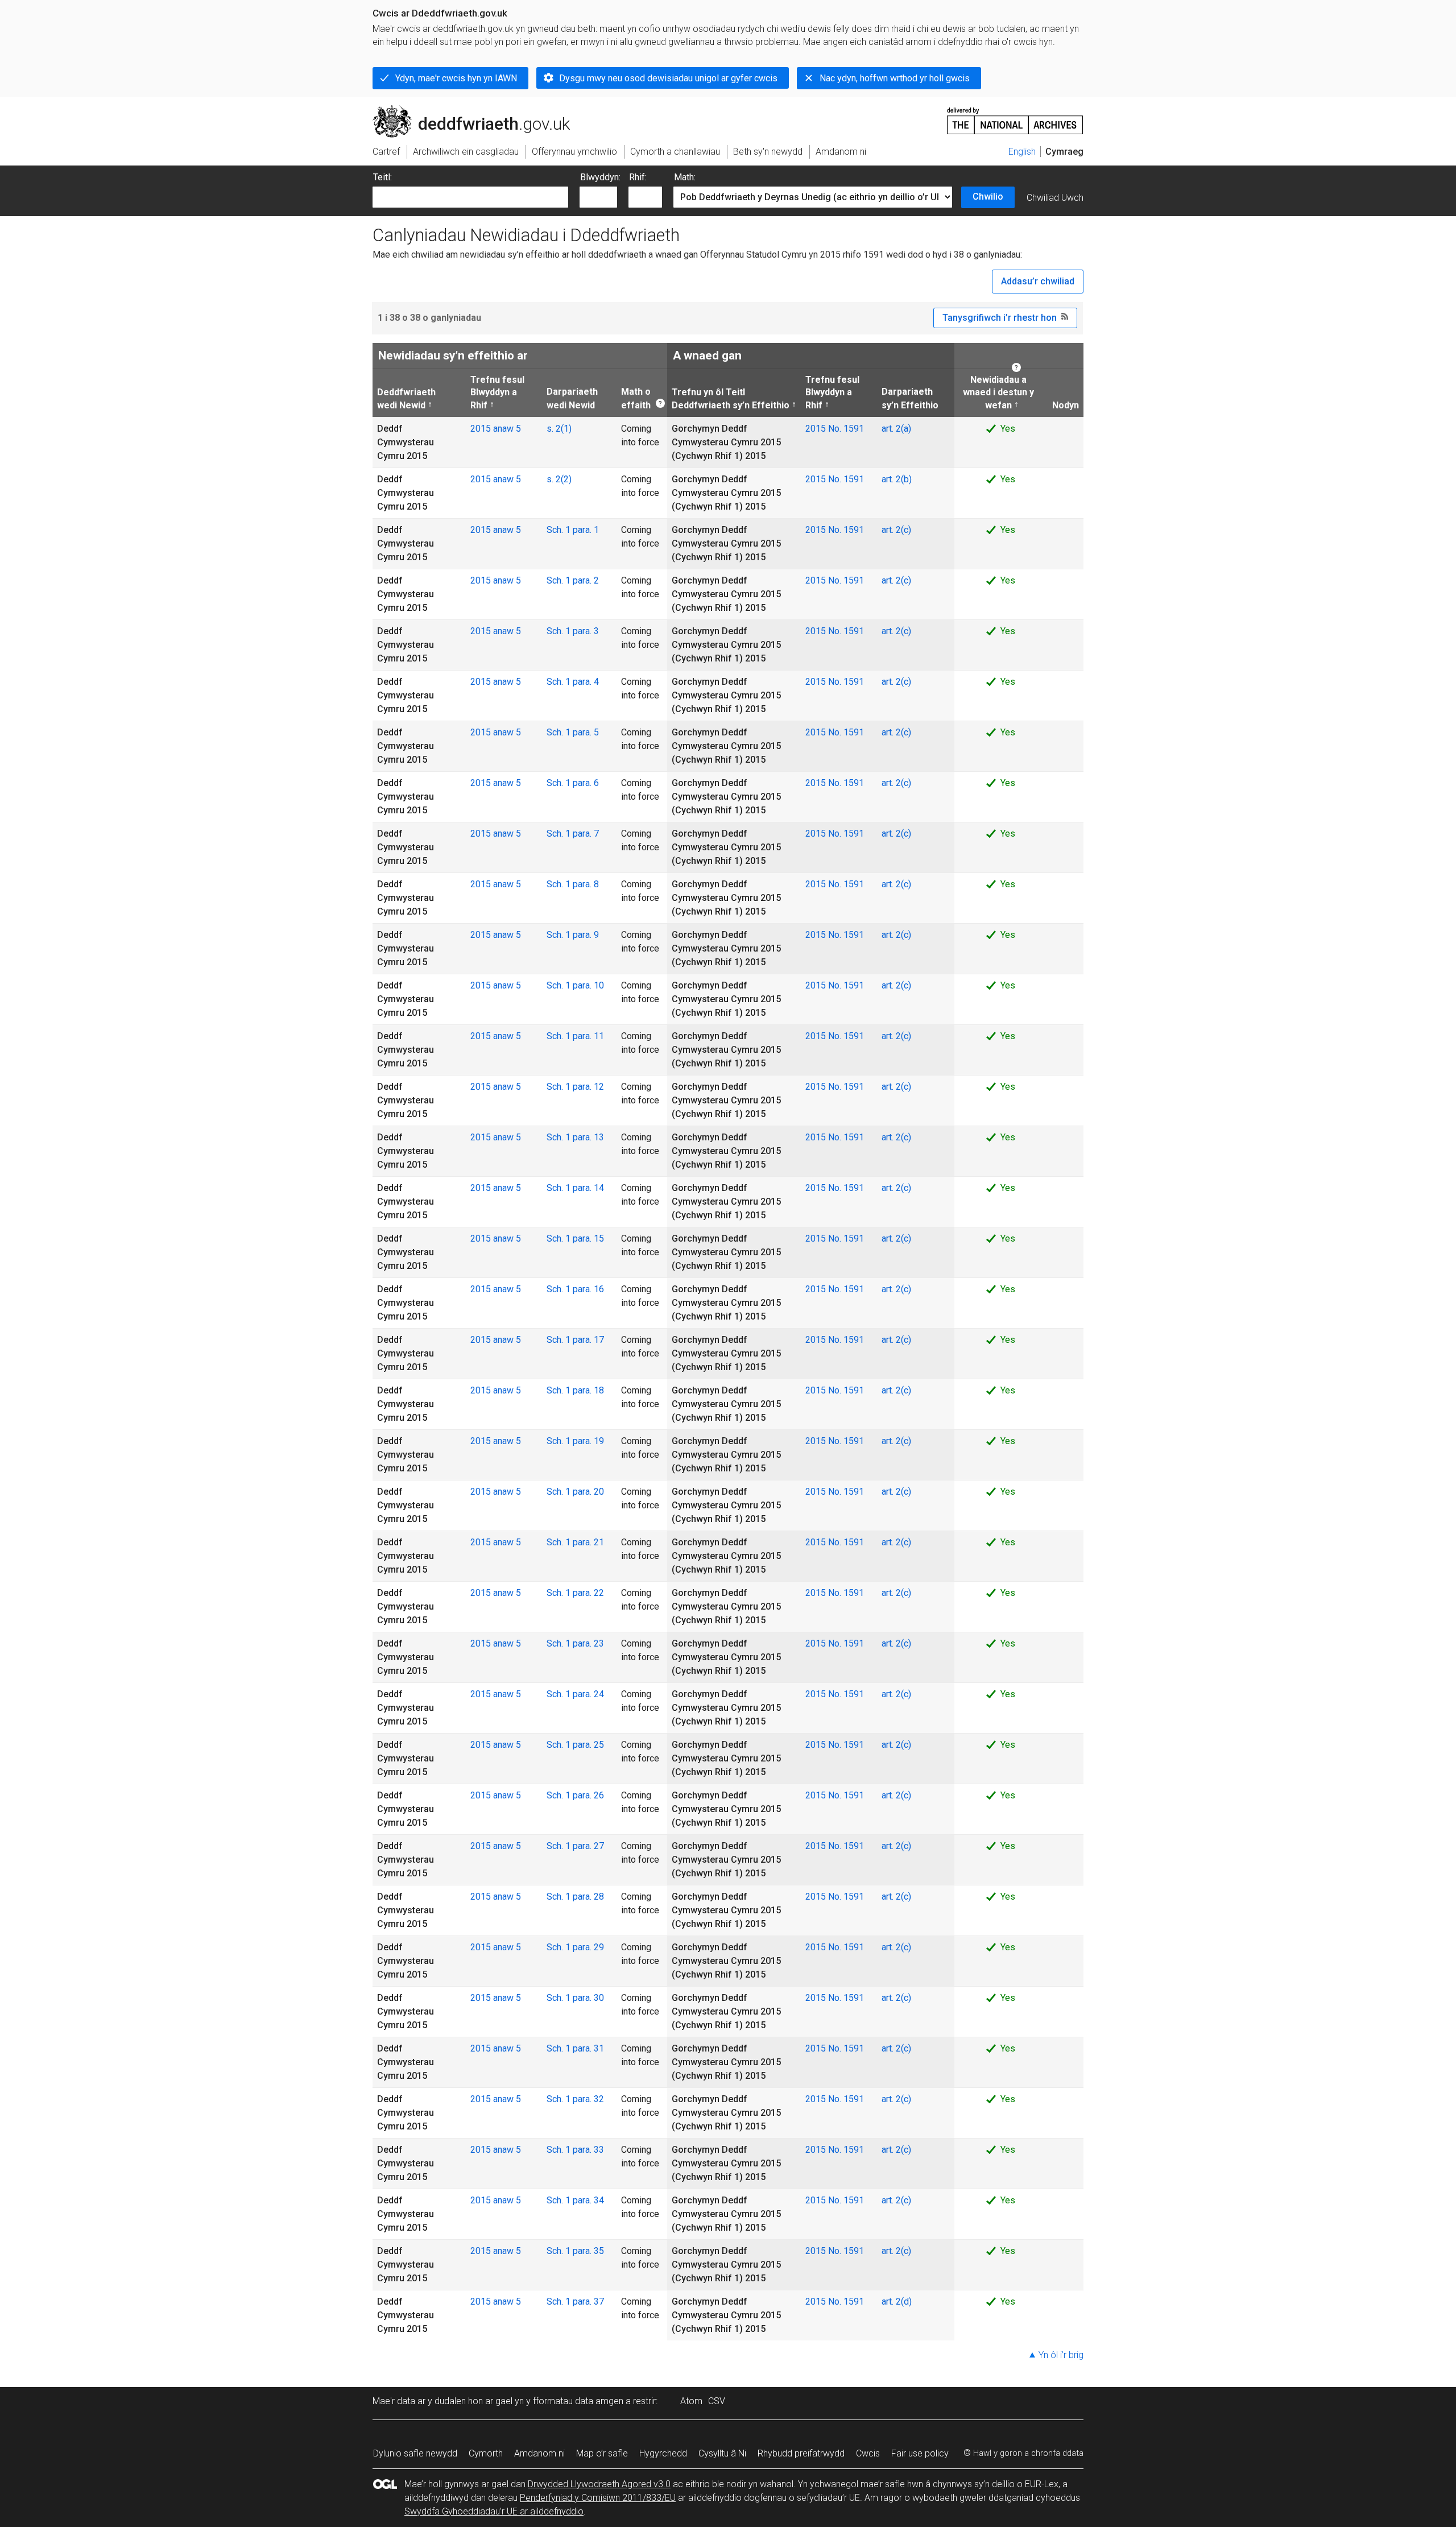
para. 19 (588, 1441)
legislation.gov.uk (467, 110)
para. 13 (588, 1137)
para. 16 (588, 1289)
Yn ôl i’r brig (1061, 2355)
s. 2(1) (559, 429)
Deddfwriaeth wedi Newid (406, 398)
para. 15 (588, 1238)
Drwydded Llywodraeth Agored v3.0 (599, 2484)
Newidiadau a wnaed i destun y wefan (997, 392)
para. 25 (588, 1745)
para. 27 (588, 1846)
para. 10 (588, 985)
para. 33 (588, 2150)
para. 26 (588, 1795)
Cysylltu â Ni (722, 2453)
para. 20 (588, 1492)
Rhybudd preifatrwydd (801, 2453)
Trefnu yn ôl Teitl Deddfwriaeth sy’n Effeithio (731, 398)
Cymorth (486, 2453)
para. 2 (586, 580)
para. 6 (586, 783)
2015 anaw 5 (496, 429)
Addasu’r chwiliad (1038, 281)
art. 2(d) (897, 2301)
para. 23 (588, 1643)
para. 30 (588, 1998)
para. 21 (588, 1542)
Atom (691, 2401)
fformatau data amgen (578, 2401)
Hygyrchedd (663, 2453)
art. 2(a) (896, 429)
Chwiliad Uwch (1055, 198)
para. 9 (586, 935)
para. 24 (588, 1694)
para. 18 (588, 1390)
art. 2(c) (896, 530)
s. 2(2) (559, 479)
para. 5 (586, 732)
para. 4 (586, 682)
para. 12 (588, 1087)
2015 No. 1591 (835, 429)
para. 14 (588, 1188)
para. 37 (588, 2301)
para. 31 (588, 2048)
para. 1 (586, 530)
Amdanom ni (539, 2453)
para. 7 (586, 834)
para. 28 (588, 1897)
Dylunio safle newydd (415, 2453)
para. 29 (588, 1947)
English (1022, 152)
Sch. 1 (560, 530)
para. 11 (588, 1036)
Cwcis (868, 2453)
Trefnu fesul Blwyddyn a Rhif (497, 392)
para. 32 (588, 2099)
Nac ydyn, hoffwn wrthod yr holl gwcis (895, 78)
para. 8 (586, 884)
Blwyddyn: (600, 177)
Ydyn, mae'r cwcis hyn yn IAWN (456, 78)
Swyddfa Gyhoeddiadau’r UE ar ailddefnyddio (494, 2511)
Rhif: (638, 177)
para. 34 (588, 2200)
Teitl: (382, 177)
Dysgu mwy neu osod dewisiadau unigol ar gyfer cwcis (668, 78)
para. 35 (588, 2251)
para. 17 (588, 1340)
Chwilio (988, 197)
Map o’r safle (602, 2453)
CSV (717, 2401)
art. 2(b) (897, 479)
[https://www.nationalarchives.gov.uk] (1015, 116)
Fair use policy (920, 2453)
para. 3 (586, 631)
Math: (685, 177)
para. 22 (588, 1593)
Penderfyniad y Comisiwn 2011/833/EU (598, 2498)
